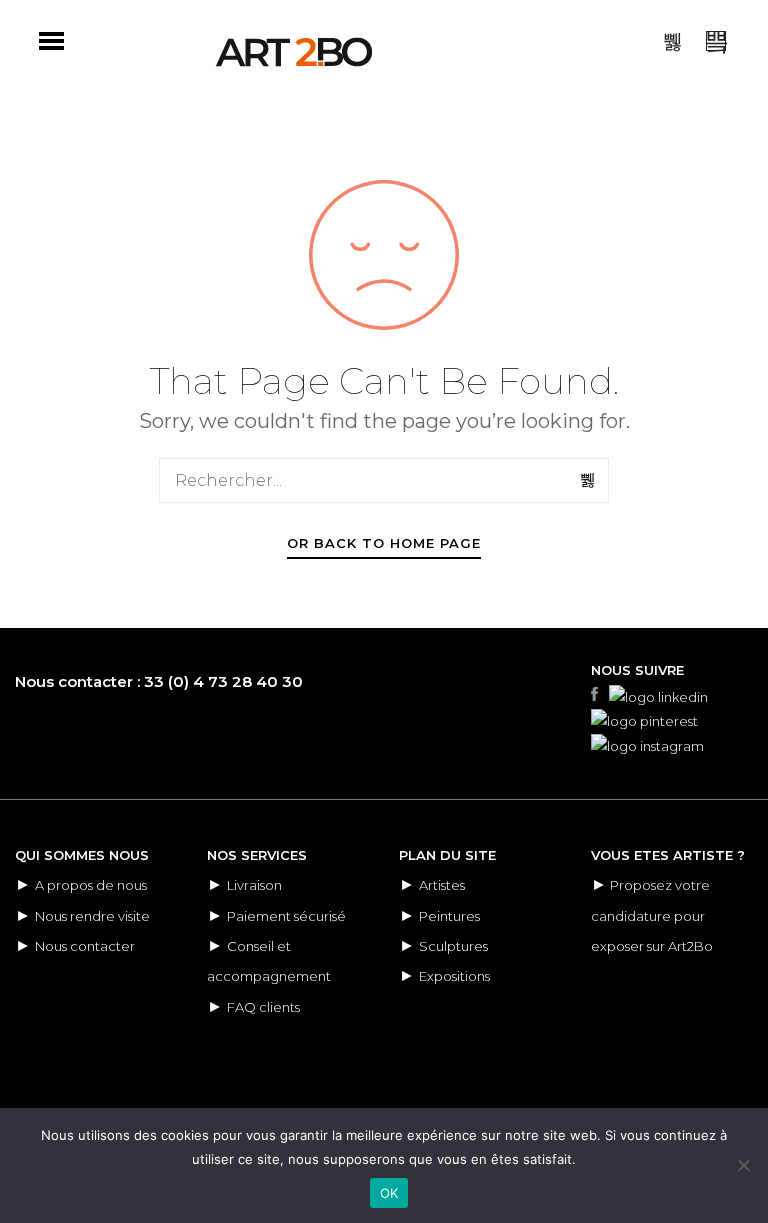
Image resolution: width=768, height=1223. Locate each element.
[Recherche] (589, 480)
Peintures (449, 916)
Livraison (254, 885)
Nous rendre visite (92, 916)
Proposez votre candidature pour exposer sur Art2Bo (652, 915)
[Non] (743, 1165)
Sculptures (453, 946)
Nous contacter (85, 946)
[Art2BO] (294, 52)
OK (389, 1193)
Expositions (454, 976)
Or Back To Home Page (384, 543)
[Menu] (51, 41)
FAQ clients (263, 1007)
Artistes (442, 885)
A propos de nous (91, 885)
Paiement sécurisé (286, 916)
